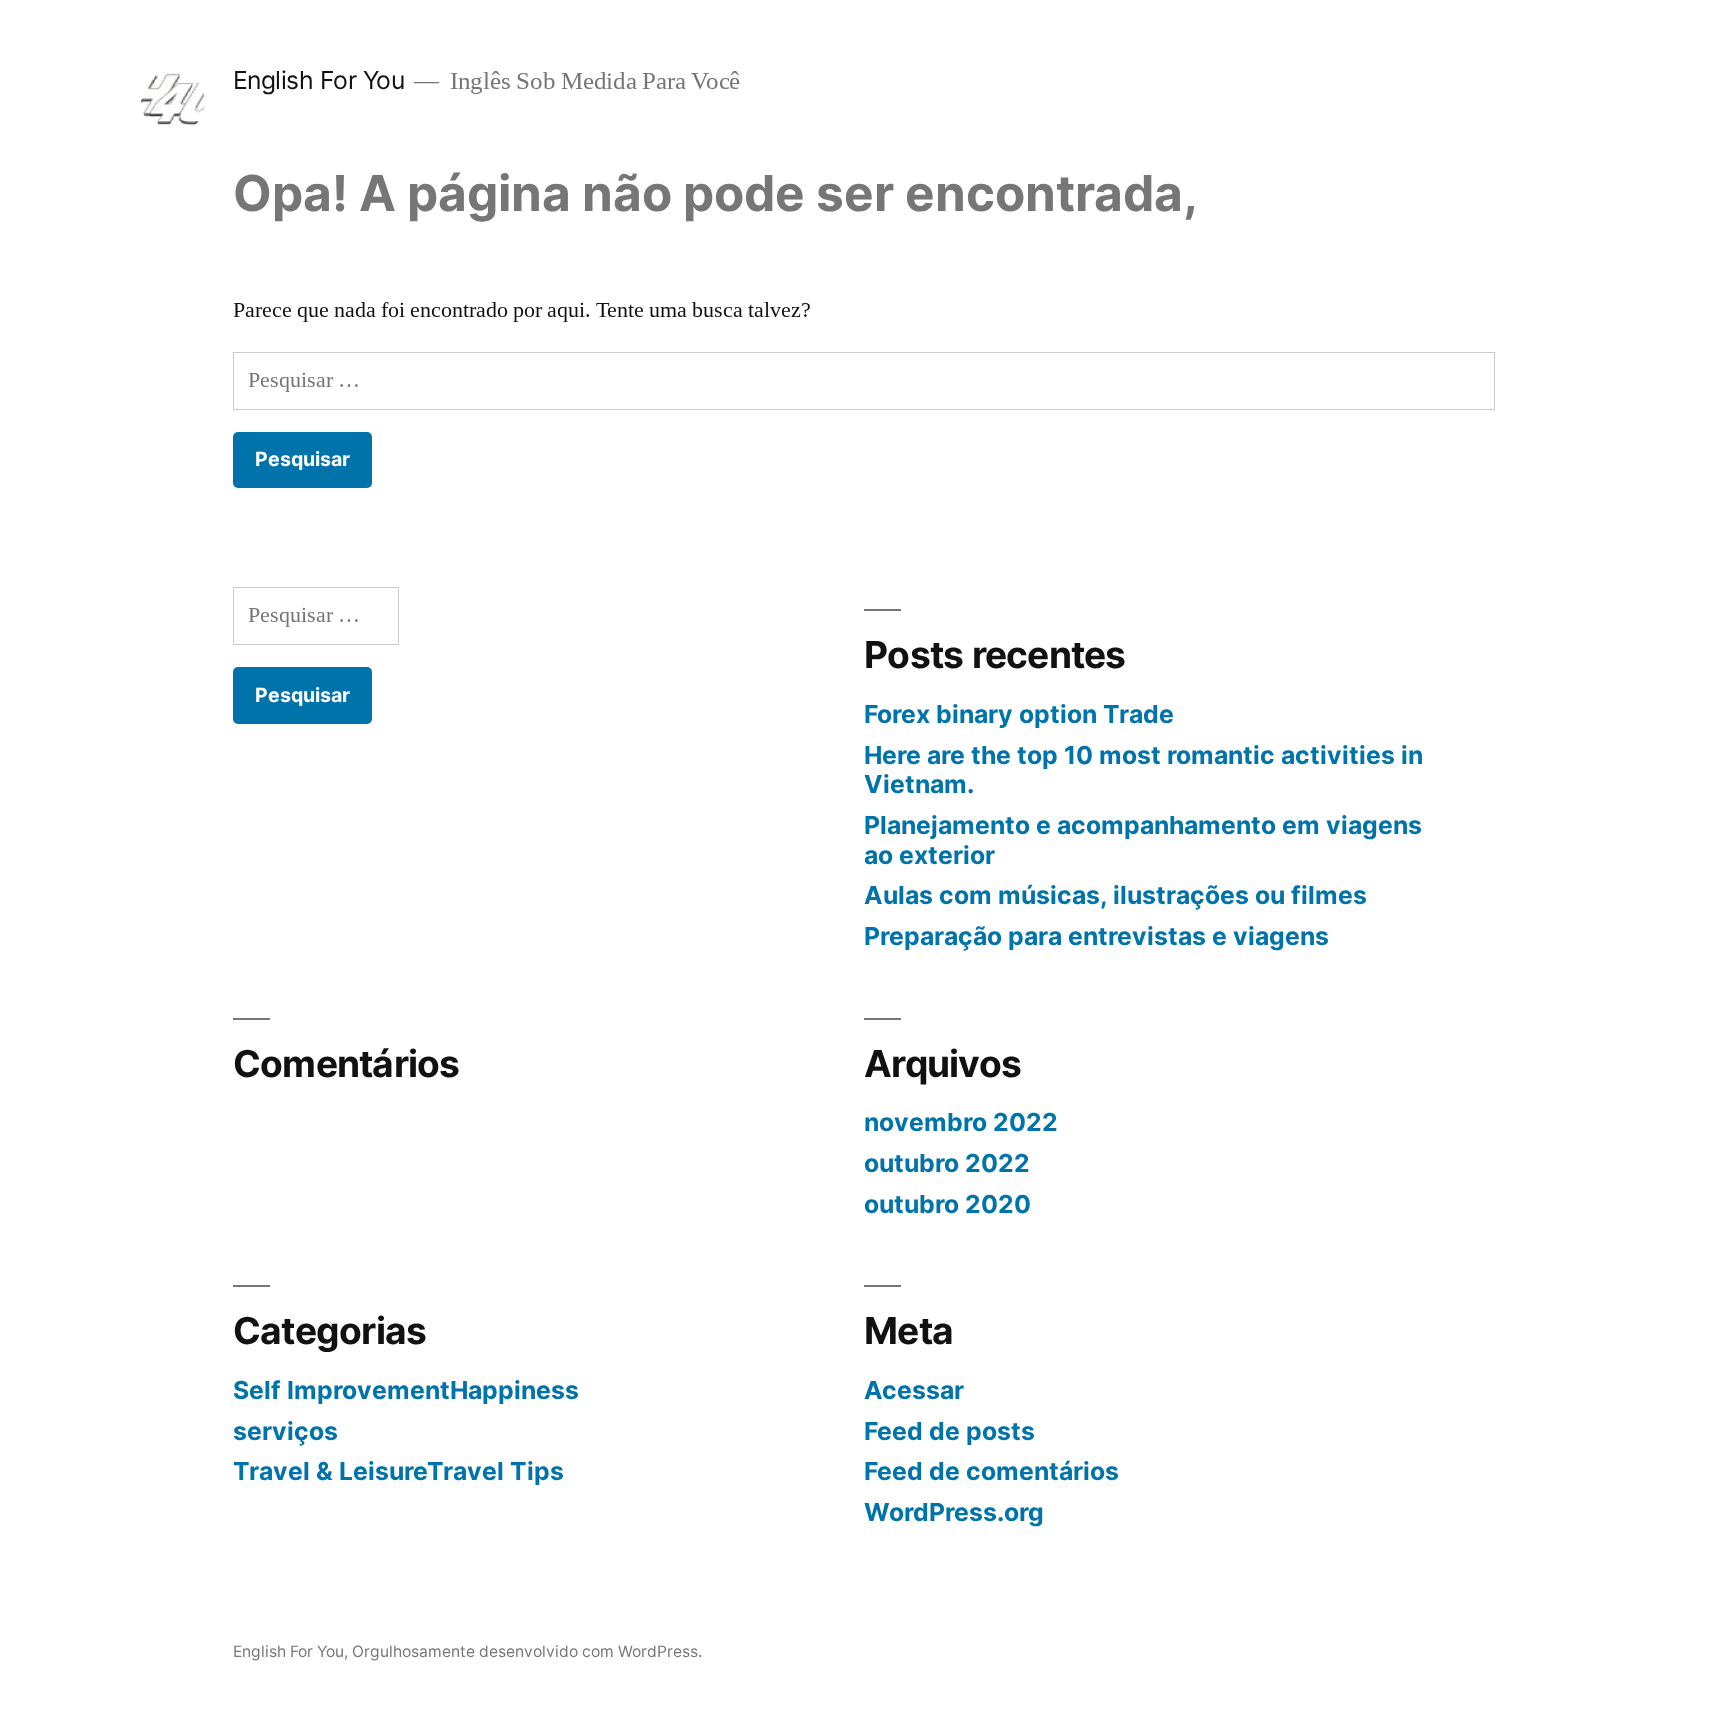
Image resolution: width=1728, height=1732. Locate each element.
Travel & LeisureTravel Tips (398, 1471)
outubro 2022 (947, 1163)
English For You (319, 80)
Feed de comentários (991, 1471)
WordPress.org (954, 1512)
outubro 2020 (947, 1204)
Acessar (914, 1390)
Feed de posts (949, 1431)
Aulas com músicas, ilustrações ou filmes (1115, 895)
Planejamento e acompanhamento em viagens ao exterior (1143, 840)
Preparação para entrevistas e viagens (1096, 936)
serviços (285, 1431)
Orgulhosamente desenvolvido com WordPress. (527, 1651)
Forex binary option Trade (1019, 714)
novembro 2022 (961, 1122)
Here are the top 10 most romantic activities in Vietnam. (1143, 770)
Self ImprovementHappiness (406, 1390)
